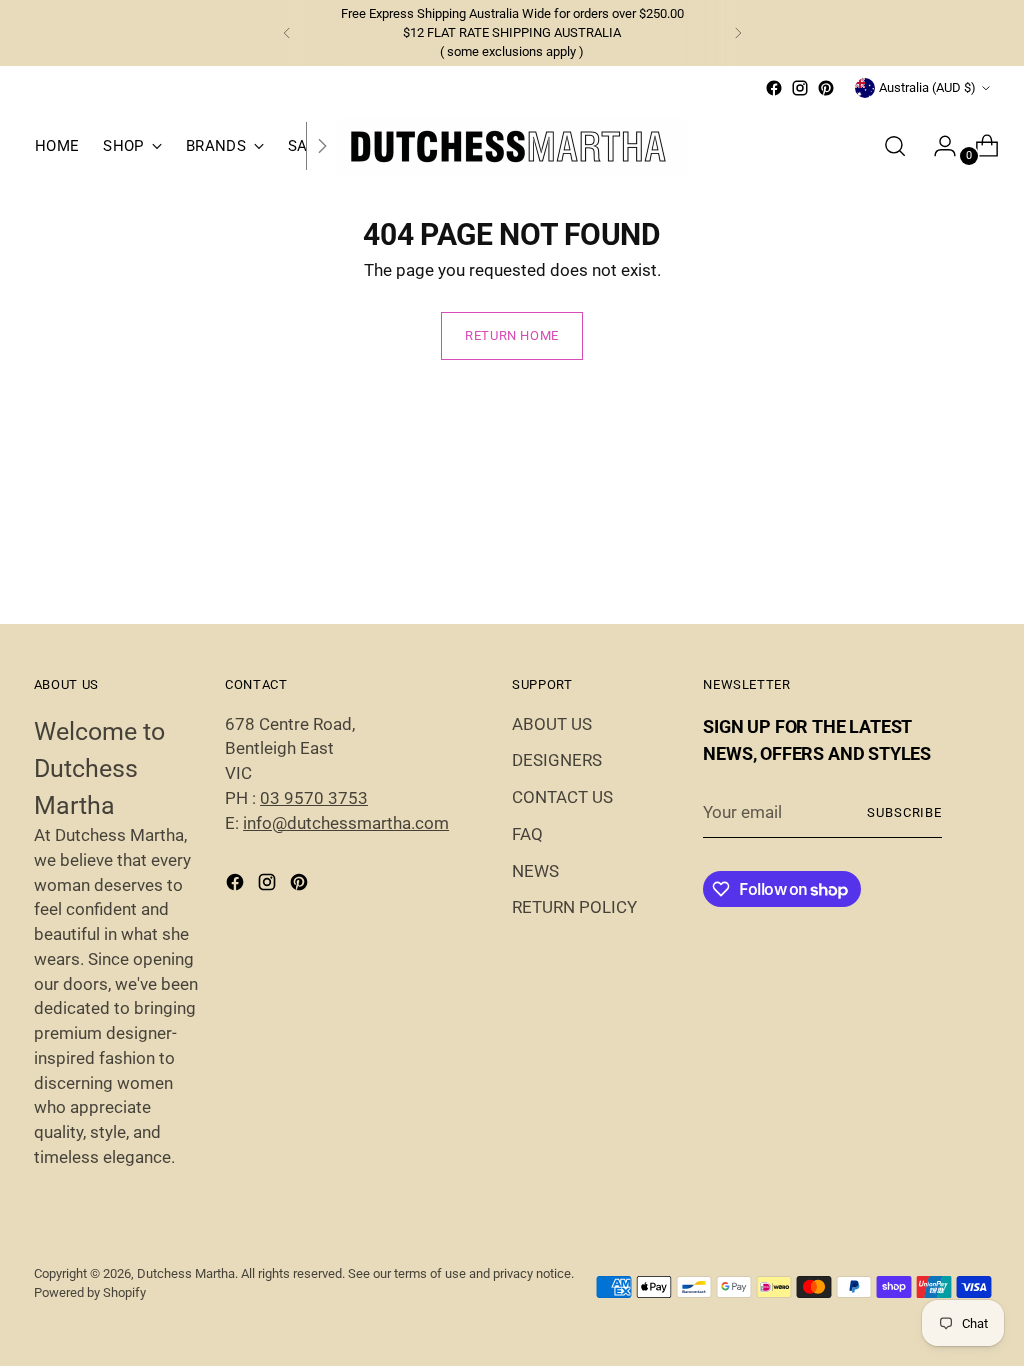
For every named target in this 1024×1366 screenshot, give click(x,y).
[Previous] (287, 33)
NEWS (535, 871)
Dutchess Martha (186, 1273)
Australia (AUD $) (927, 87)
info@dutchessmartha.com (346, 823)
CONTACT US (562, 797)
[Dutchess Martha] (512, 146)
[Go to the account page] (937, 146)
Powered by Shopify (90, 1292)
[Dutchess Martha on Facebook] (774, 88)
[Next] (738, 33)
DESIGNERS (557, 760)
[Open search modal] (895, 146)
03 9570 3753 (314, 798)
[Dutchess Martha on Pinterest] (826, 88)
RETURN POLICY (574, 907)
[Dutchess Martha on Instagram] (800, 88)
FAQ (527, 834)
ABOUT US (552, 724)
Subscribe (905, 812)
